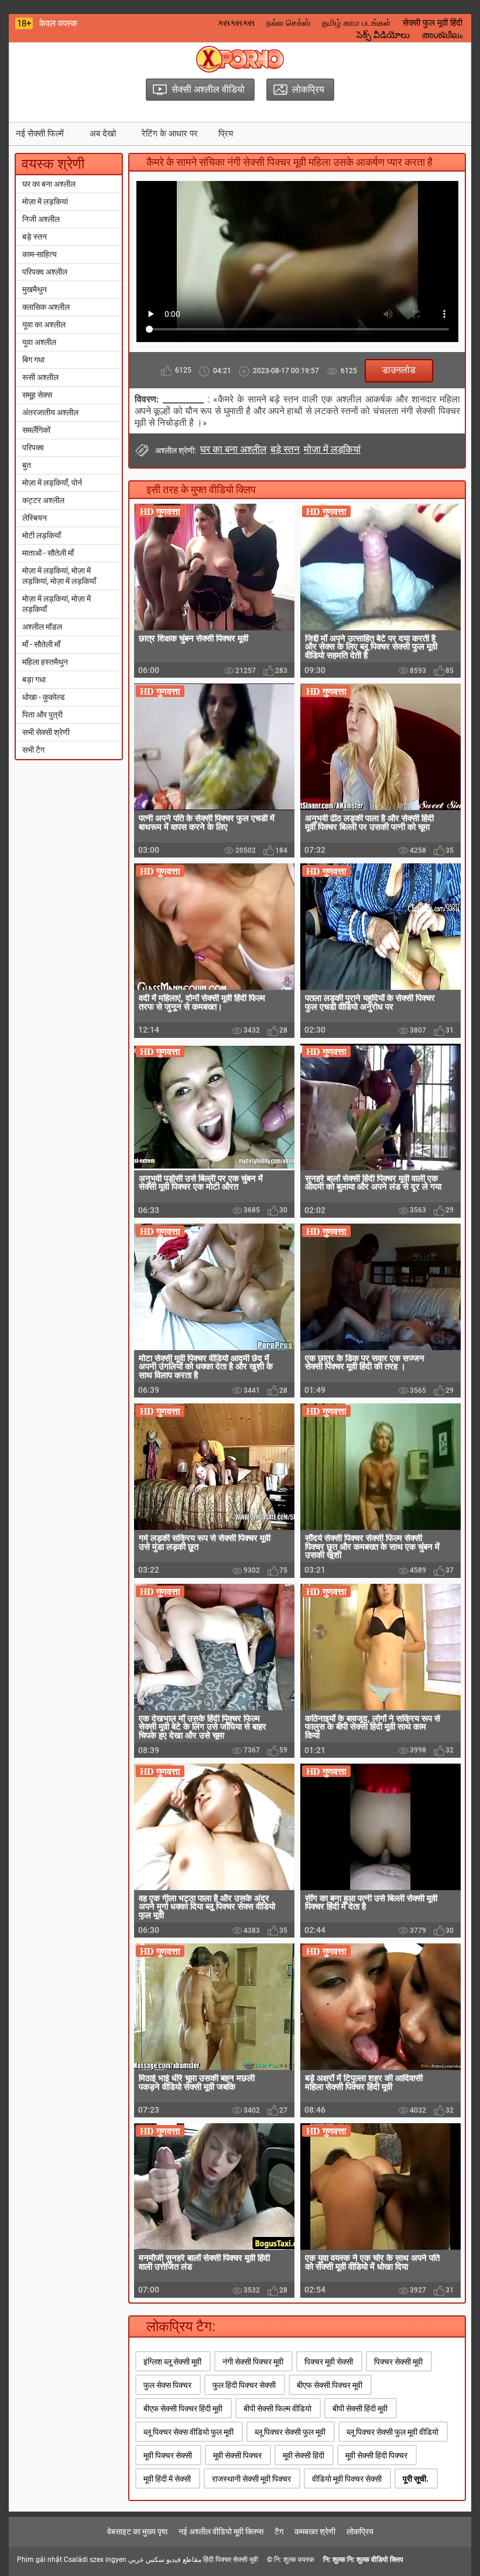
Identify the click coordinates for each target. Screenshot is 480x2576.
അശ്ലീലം (442, 35)
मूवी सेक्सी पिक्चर (237, 2455)
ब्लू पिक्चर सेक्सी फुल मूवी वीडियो (392, 2432)
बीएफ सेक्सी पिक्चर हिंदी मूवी (183, 2408)
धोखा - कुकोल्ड (44, 697)
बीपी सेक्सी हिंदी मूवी (360, 2408)
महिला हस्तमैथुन (45, 662)
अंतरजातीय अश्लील (50, 412)
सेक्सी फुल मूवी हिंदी (433, 23)
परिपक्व (33, 447)
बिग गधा (33, 360)
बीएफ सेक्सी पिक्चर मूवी (330, 2385)
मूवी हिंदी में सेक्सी (167, 2479)
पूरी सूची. (416, 2479)
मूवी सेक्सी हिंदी (304, 2455)
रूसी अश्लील (40, 377)
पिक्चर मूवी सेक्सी (329, 2362)
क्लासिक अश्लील (46, 307)
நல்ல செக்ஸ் (288, 23)
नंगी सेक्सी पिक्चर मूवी (253, 2362)
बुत (27, 465)
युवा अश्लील (39, 342)
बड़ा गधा (34, 679)
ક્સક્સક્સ (236, 23)
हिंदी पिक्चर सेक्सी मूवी (231, 2560)
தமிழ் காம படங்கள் (356, 23)
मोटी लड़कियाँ (42, 535)
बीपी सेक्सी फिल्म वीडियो (277, 2408)
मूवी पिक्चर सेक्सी (168, 2455)
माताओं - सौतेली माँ (48, 553)
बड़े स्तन (35, 237)
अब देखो (103, 134)
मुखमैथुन (35, 289)
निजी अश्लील (41, 219)
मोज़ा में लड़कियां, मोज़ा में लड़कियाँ (56, 604)
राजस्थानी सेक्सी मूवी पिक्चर (251, 2479)
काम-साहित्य (40, 254)
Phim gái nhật (40, 2560)
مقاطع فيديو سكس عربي (165, 2560)
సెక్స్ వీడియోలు (383, 35)
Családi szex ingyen (95, 2560)
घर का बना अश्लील (49, 184)
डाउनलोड (399, 370)
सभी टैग (33, 750)
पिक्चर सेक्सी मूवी (398, 2362)
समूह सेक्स (37, 395)
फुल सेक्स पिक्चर (167, 2385)
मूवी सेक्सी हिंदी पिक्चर (376, 2455)
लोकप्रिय (360, 2531)
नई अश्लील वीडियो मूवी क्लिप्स (221, 2531)
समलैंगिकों (36, 430)
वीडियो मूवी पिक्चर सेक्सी (347, 2479)
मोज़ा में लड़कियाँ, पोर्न (52, 483)
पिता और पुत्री (42, 715)
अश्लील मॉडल (42, 627)
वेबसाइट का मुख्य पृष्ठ (137, 2531)
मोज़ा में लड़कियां (45, 201)
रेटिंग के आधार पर (170, 134)
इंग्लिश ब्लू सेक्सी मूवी (172, 2362)
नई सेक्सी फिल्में (40, 134)
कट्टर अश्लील (43, 500)
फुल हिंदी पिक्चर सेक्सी (244, 2385)
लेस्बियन (35, 518)
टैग (279, 2531)
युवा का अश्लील (44, 324)
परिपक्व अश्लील (45, 272)
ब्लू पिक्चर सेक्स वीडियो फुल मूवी (188, 2432)
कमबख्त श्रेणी (315, 2531)
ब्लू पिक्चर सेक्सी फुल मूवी (290, 2432)
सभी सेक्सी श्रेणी (46, 732)
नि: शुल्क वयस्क (294, 2560)
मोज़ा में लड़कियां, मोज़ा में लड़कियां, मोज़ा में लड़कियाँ (59, 576)
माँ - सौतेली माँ (41, 644)
